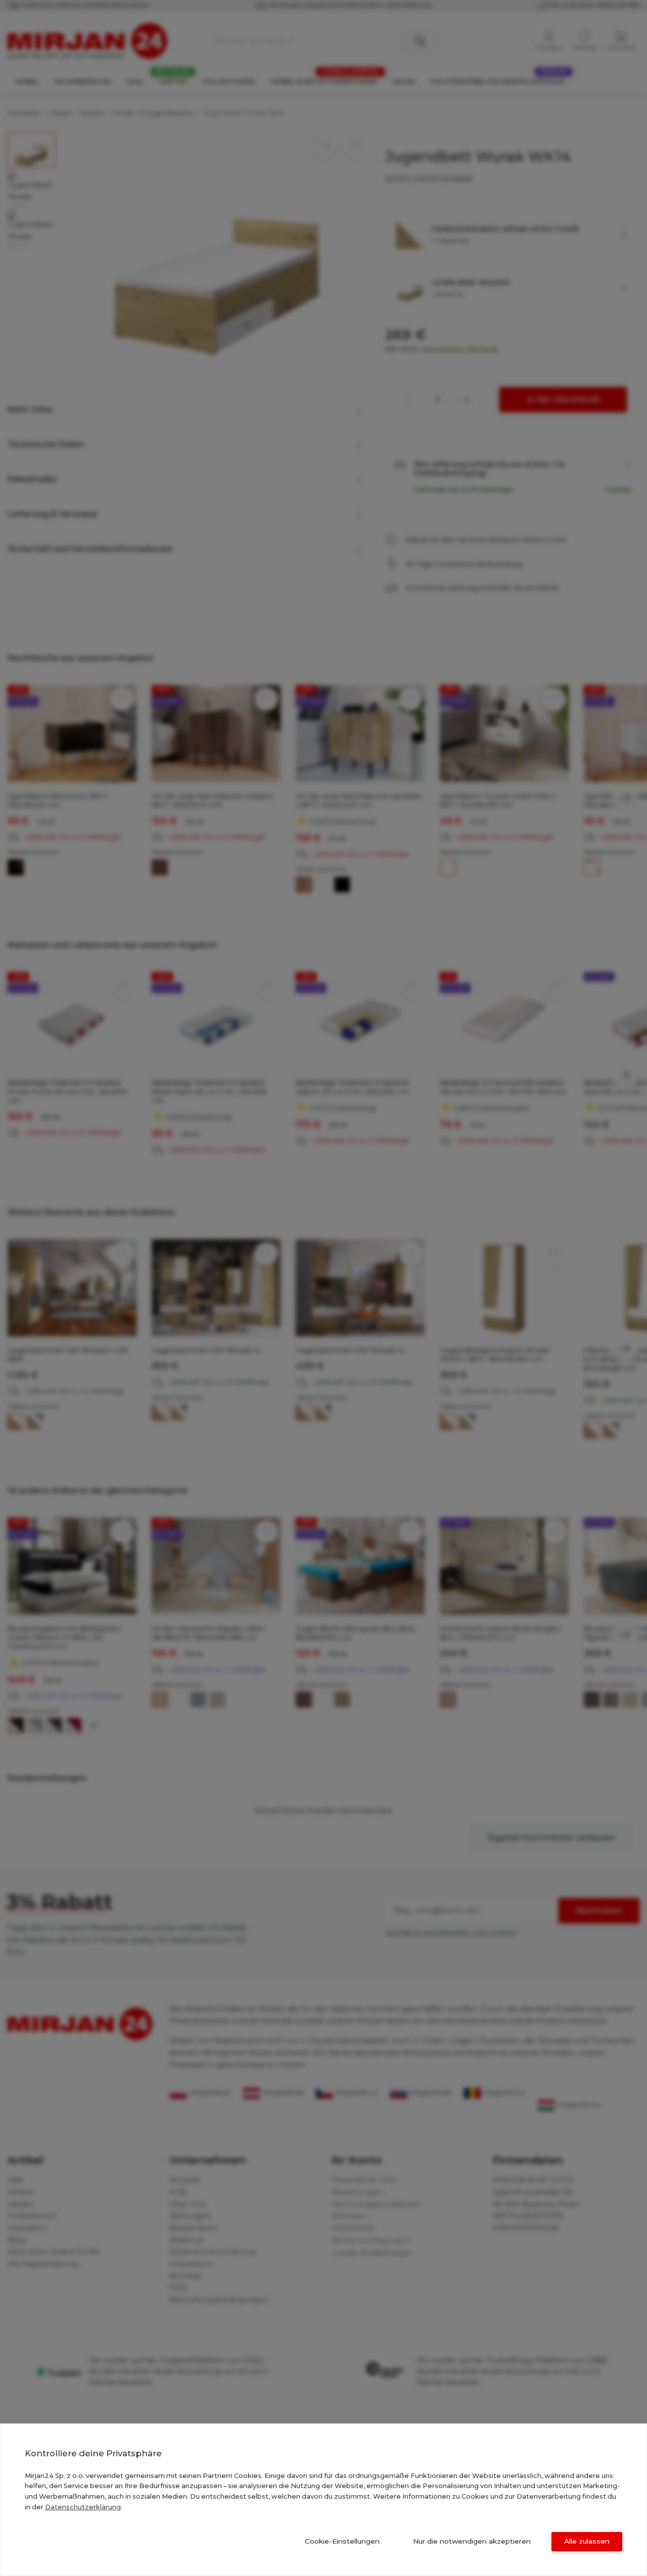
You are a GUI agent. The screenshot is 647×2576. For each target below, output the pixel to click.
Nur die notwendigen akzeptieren (472, 2541)
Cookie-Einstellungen (342, 2541)
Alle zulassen (587, 2541)
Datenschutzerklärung (83, 2507)
